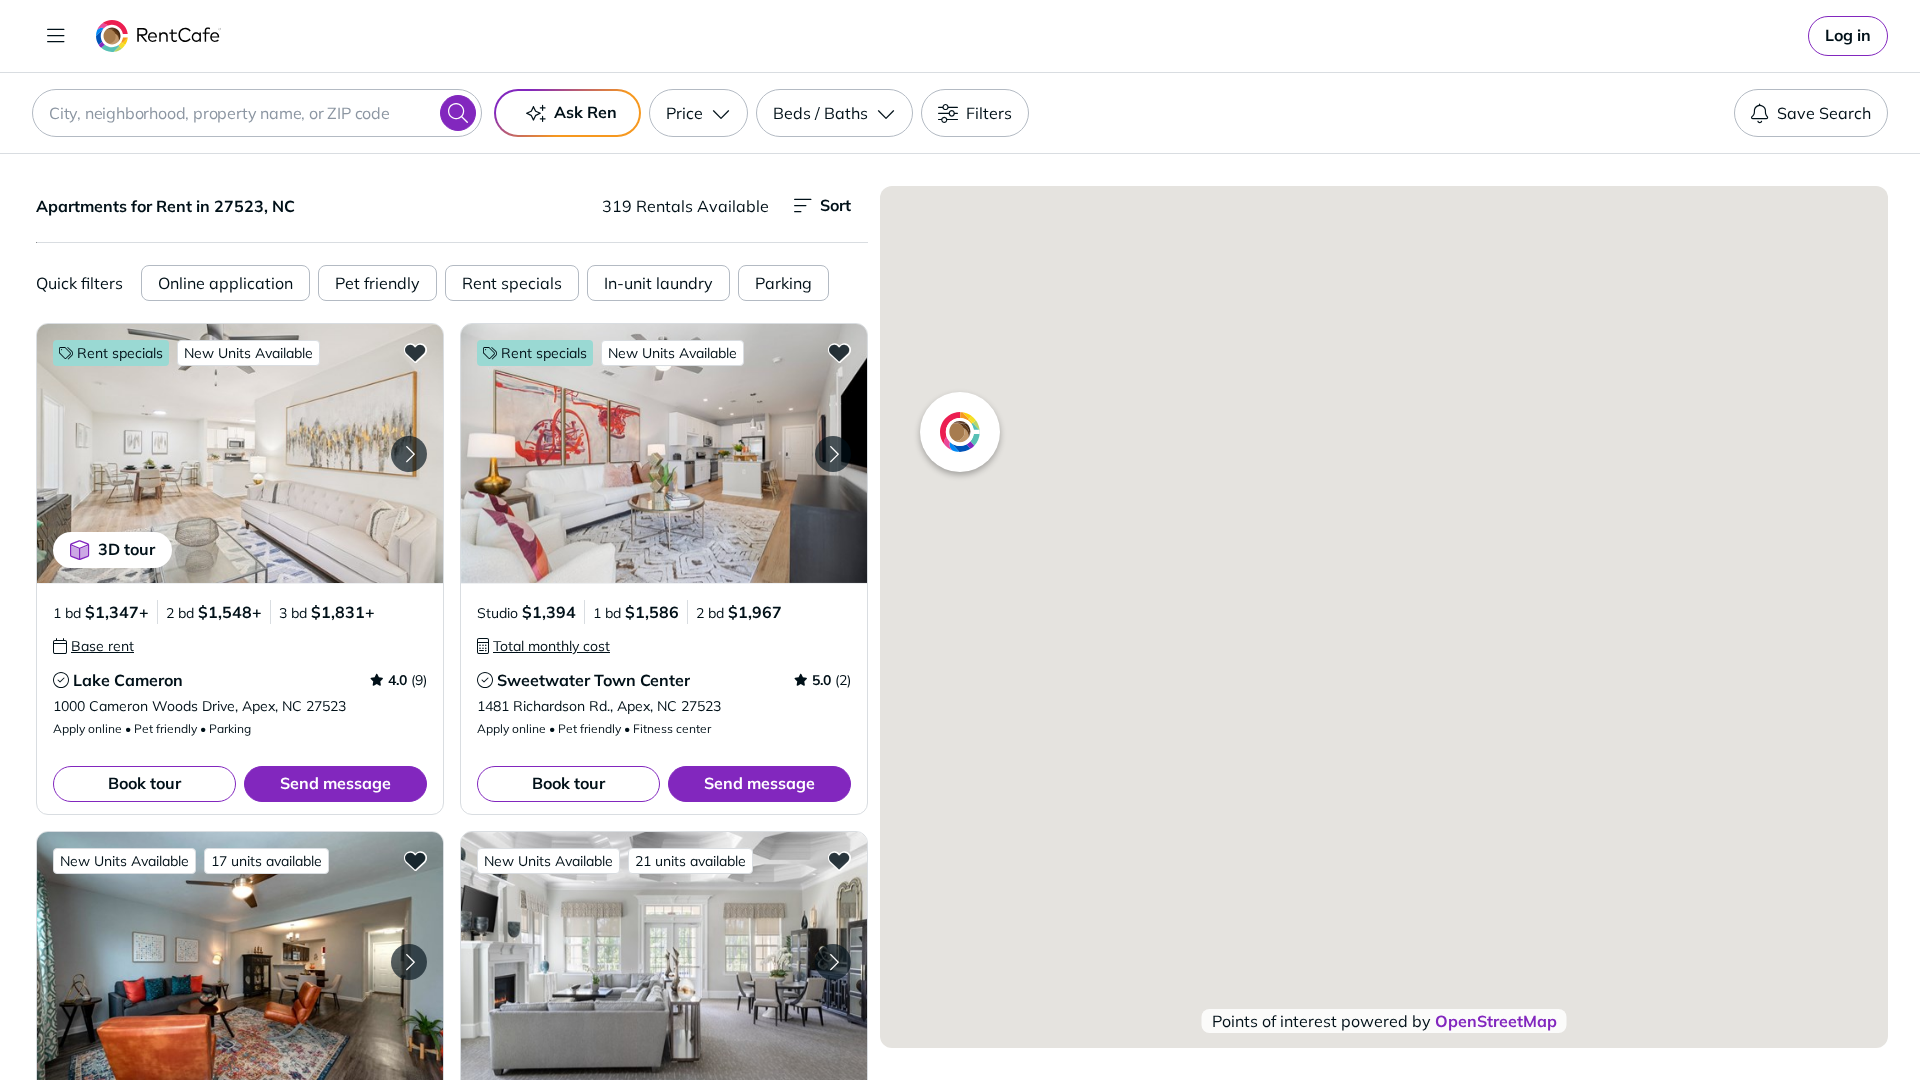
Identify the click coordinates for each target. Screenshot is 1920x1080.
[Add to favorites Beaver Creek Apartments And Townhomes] (415, 860)
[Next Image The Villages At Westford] (833, 962)
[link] (1848, 36)
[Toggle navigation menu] (56, 36)
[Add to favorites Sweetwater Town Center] (839, 352)
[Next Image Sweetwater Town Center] (833, 454)
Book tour (144, 783)
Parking (783, 283)
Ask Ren (585, 112)
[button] (240, 453)
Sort (835, 205)
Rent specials (512, 283)
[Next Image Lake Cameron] (409, 454)
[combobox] (257, 113)
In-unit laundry (658, 283)
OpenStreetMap (1496, 1021)
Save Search (1824, 113)
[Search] (458, 113)
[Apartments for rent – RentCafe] (158, 36)
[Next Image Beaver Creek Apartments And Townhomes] (409, 962)
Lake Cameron (128, 680)
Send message (335, 783)
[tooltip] (93, 646)
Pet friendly (377, 283)
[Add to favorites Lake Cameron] (415, 352)
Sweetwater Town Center (593, 680)
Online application (225, 283)
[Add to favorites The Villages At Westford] (839, 860)
